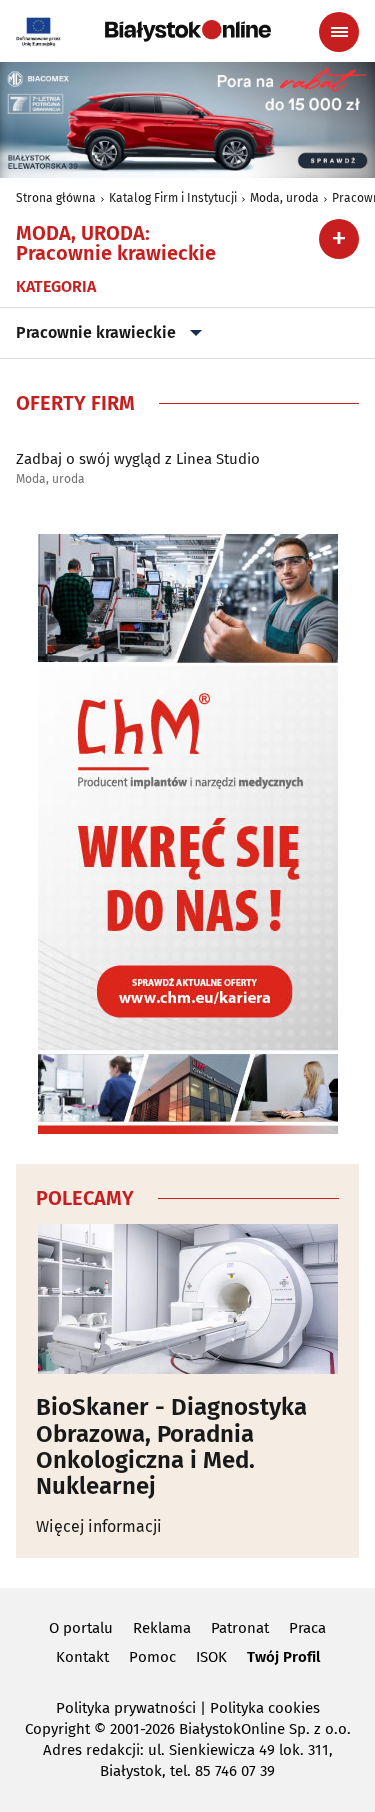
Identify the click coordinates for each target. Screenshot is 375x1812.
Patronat (240, 1628)
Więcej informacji (99, 1526)
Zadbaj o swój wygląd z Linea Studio (138, 459)
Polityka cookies (265, 1708)
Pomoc (152, 1657)
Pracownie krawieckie (96, 332)
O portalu (81, 1628)
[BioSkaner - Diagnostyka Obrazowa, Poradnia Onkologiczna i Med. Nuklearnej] (187, 1299)
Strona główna (56, 198)
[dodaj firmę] (339, 239)
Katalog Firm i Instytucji (173, 198)
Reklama (162, 1628)
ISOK (211, 1657)
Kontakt (82, 1657)
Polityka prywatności (126, 1708)
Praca (307, 1628)
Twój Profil (283, 1657)
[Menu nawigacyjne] (339, 32)
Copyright (57, 1729)
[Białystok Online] (188, 31)
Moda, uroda (284, 198)
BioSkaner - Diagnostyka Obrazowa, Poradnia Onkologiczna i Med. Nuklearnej (171, 1447)
